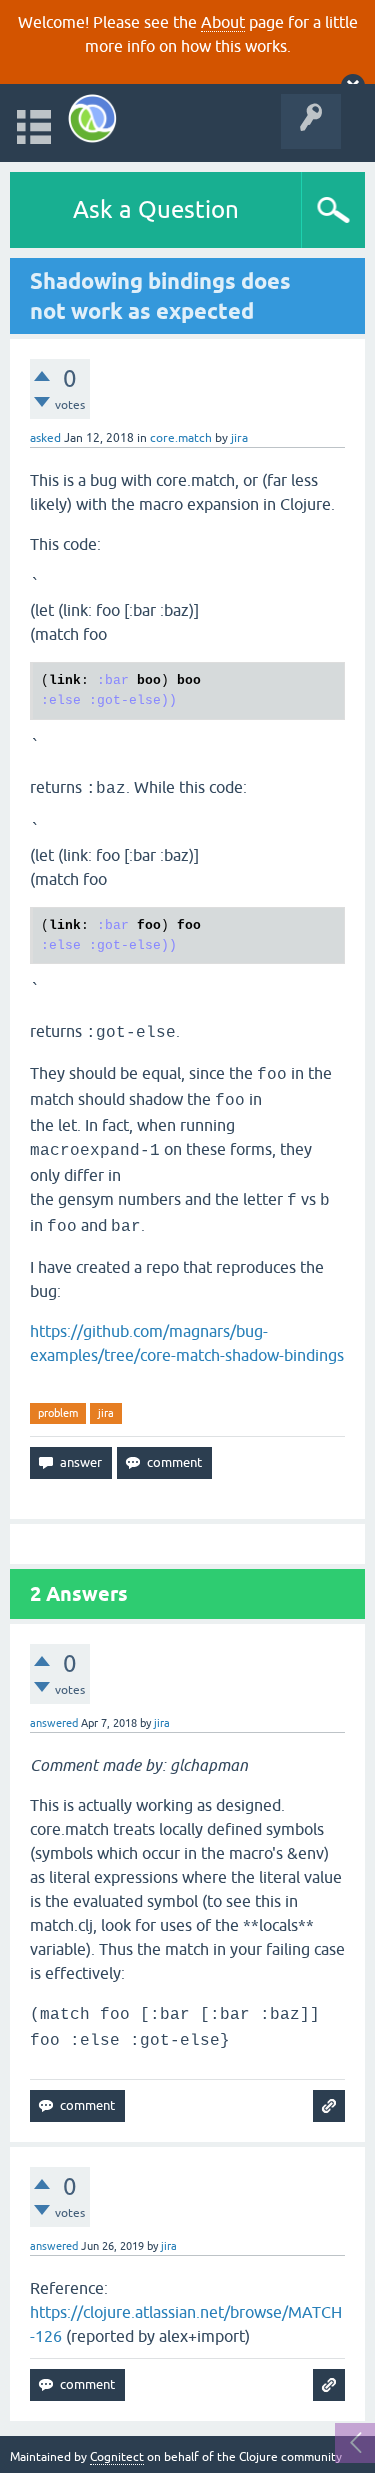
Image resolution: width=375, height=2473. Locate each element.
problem (58, 1413)
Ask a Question (156, 209)
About (223, 22)
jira (106, 1413)
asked (45, 438)
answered (54, 1723)
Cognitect (117, 2457)
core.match (181, 438)
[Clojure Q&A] (92, 118)
